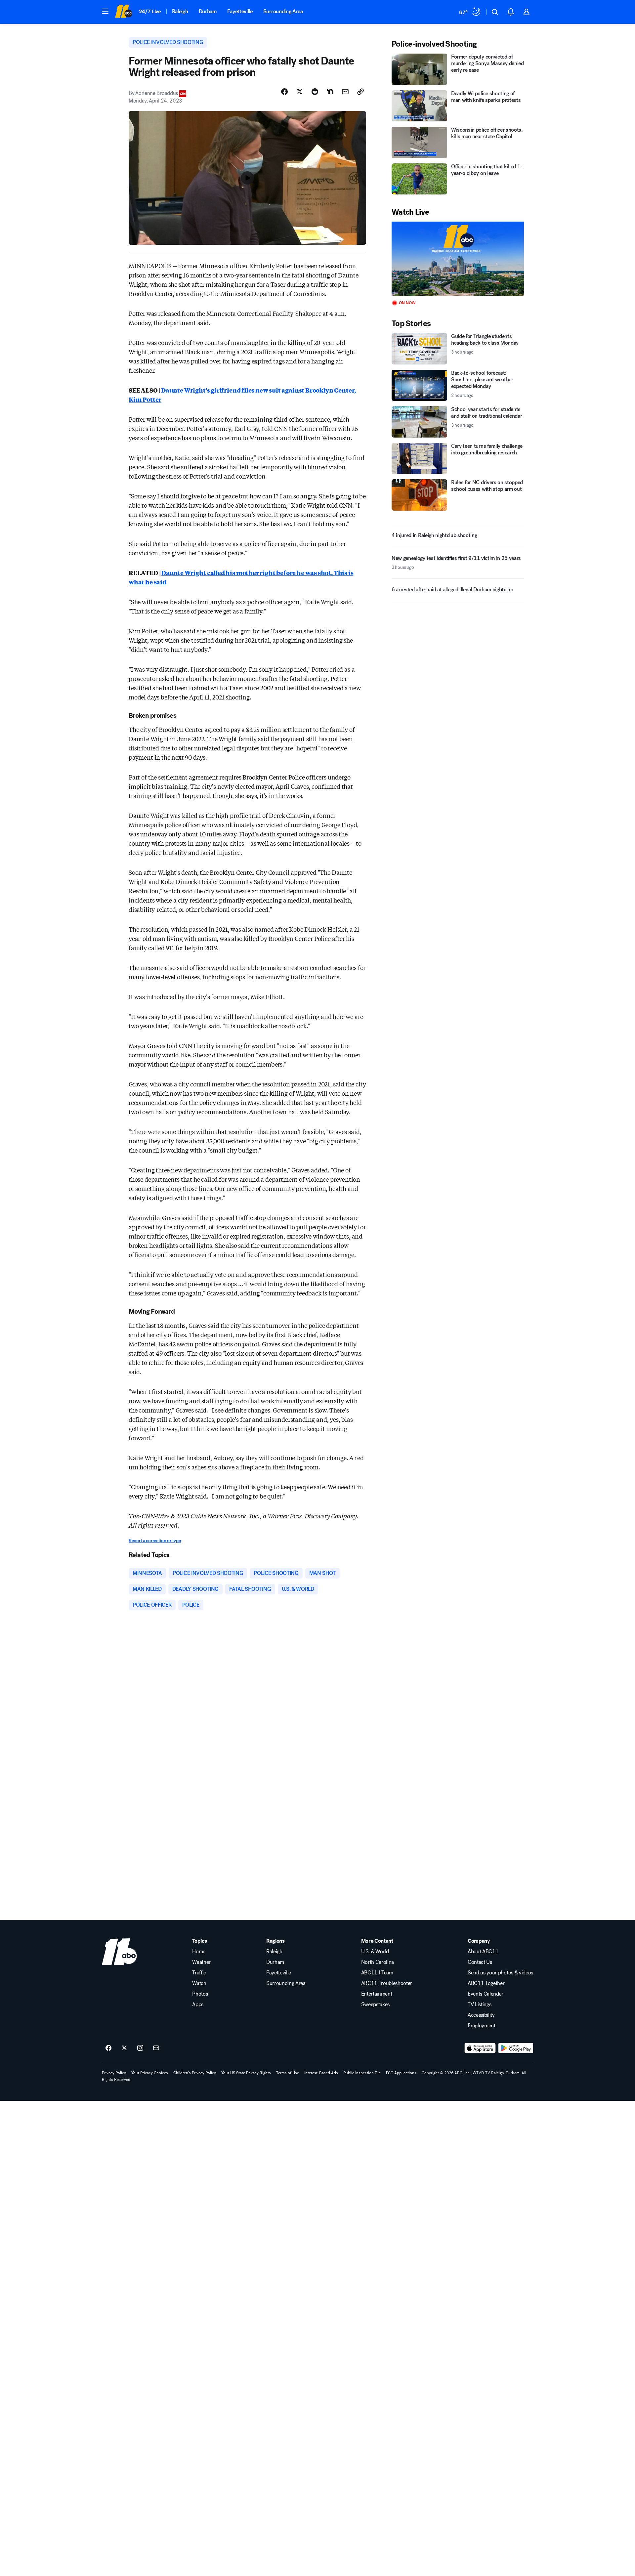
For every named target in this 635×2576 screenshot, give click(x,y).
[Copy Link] (360, 92)
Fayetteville (240, 11)
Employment (482, 2026)
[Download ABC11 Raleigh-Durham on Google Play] (516, 2048)
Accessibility (481, 2015)
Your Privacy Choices (150, 2073)
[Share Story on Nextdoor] (330, 92)
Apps (198, 2005)
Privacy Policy (114, 2073)
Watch (199, 1983)
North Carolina (378, 1962)
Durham (208, 11)
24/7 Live (150, 11)
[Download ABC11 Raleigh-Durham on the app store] (480, 2048)
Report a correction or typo (155, 1541)
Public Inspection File (362, 2073)
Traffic (199, 1973)
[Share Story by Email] (345, 92)
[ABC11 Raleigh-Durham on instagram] (140, 2048)
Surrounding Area (283, 11)
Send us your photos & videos (500, 1973)
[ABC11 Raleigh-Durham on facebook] (108, 2048)
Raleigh (180, 11)
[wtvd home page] (119, 1952)
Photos (200, 1994)
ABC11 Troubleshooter (387, 1983)
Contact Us (480, 1962)
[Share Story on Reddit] (315, 92)
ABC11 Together (486, 1983)
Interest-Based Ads (321, 2073)
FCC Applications (401, 2073)
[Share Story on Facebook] (284, 92)
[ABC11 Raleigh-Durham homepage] (124, 12)
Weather (201, 1962)
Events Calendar (486, 1994)
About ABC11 (483, 1952)
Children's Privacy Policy (195, 2073)
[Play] (458, 259)
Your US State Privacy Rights (246, 2073)
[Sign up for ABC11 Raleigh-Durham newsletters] (156, 2048)
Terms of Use (288, 2073)
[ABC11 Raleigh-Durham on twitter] (124, 2048)
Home (199, 1952)
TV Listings (479, 2005)
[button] (105, 11)
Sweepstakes (375, 2005)
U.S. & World (375, 1952)
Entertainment (377, 1994)
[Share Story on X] (300, 92)
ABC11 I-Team (377, 1973)
